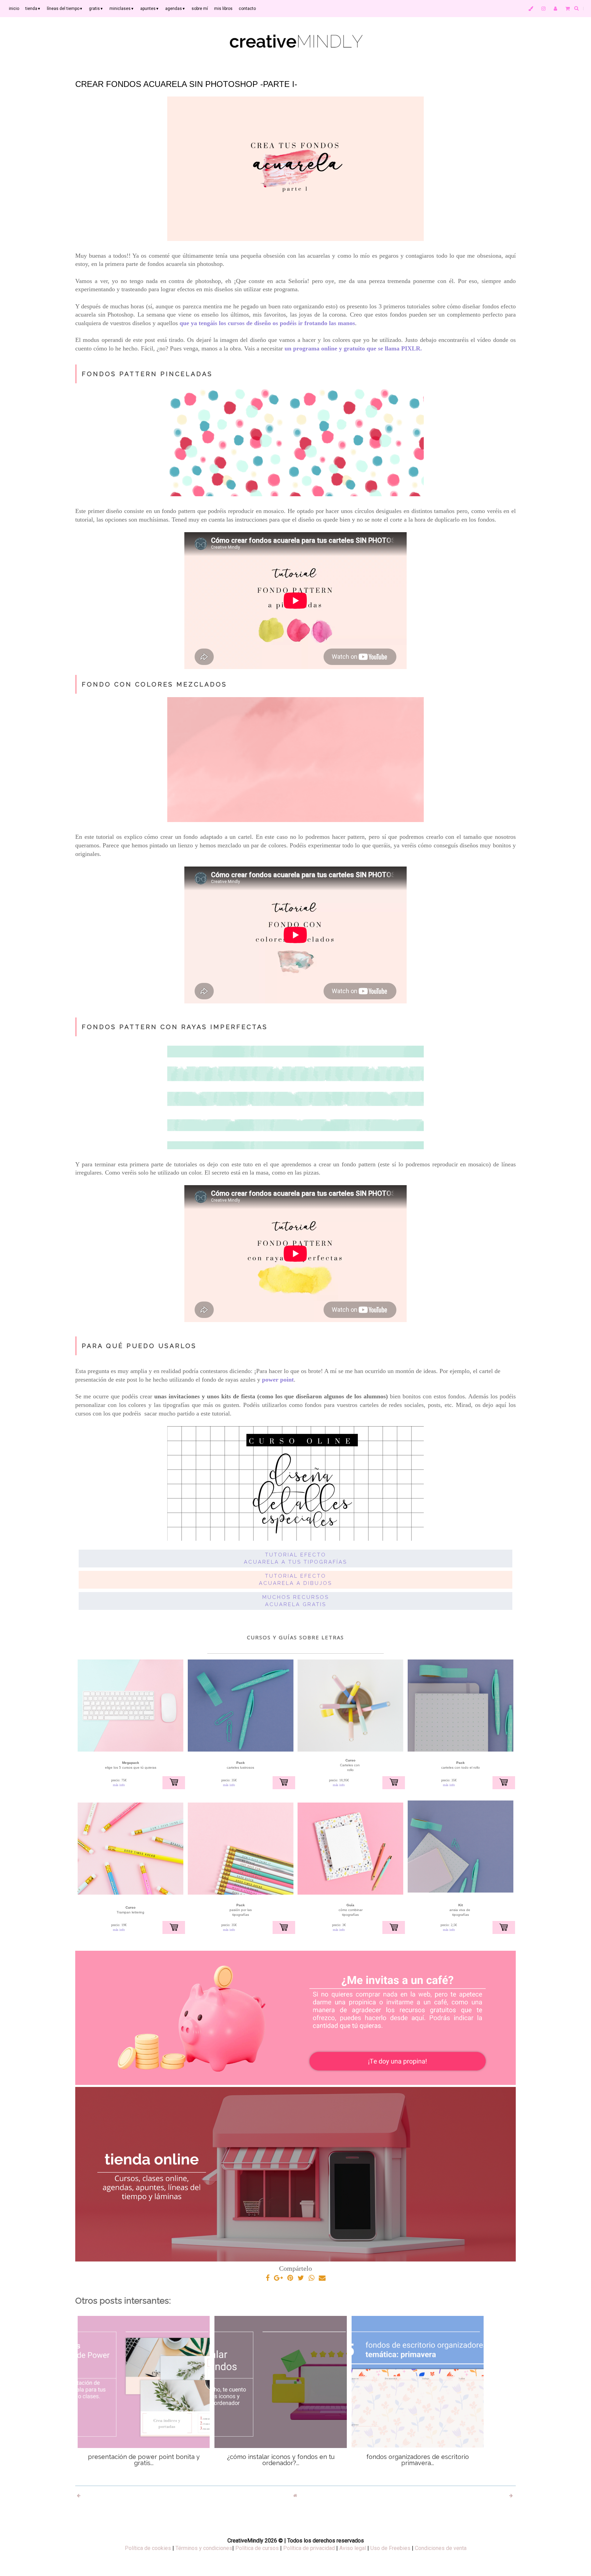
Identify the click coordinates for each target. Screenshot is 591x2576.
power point (278, 1380)
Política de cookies (148, 2548)
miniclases (122, 9)
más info (119, 1785)
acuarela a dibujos (295, 1583)
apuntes (150, 9)
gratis (96, 9)
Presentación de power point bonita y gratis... (144, 2460)
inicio (14, 9)
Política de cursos (257, 2548)
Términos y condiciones (204, 2548)
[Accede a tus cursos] (531, 9)
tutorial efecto (296, 1555)
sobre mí (200, 9)
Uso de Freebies (390, 2548)
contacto (247, 9)
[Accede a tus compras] (555, 9)
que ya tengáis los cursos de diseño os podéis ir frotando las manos (267, 323)
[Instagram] (543, 9)
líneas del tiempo (65, 9)
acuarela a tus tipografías (295, 1562)
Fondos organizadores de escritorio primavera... (418, 2460)
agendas (175, 9)
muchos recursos (296, 1597)
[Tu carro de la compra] (568, 9)
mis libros (223, 9)
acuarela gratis (296, 1604)
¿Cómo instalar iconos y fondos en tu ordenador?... (281, 2460)
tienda (33, 9)
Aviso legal (353, 2548)
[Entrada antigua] (512, 2496)
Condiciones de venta (441, 2548)
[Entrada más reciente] (79, 2496)
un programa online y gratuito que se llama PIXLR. (354, 348)
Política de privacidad (309, 2548)
